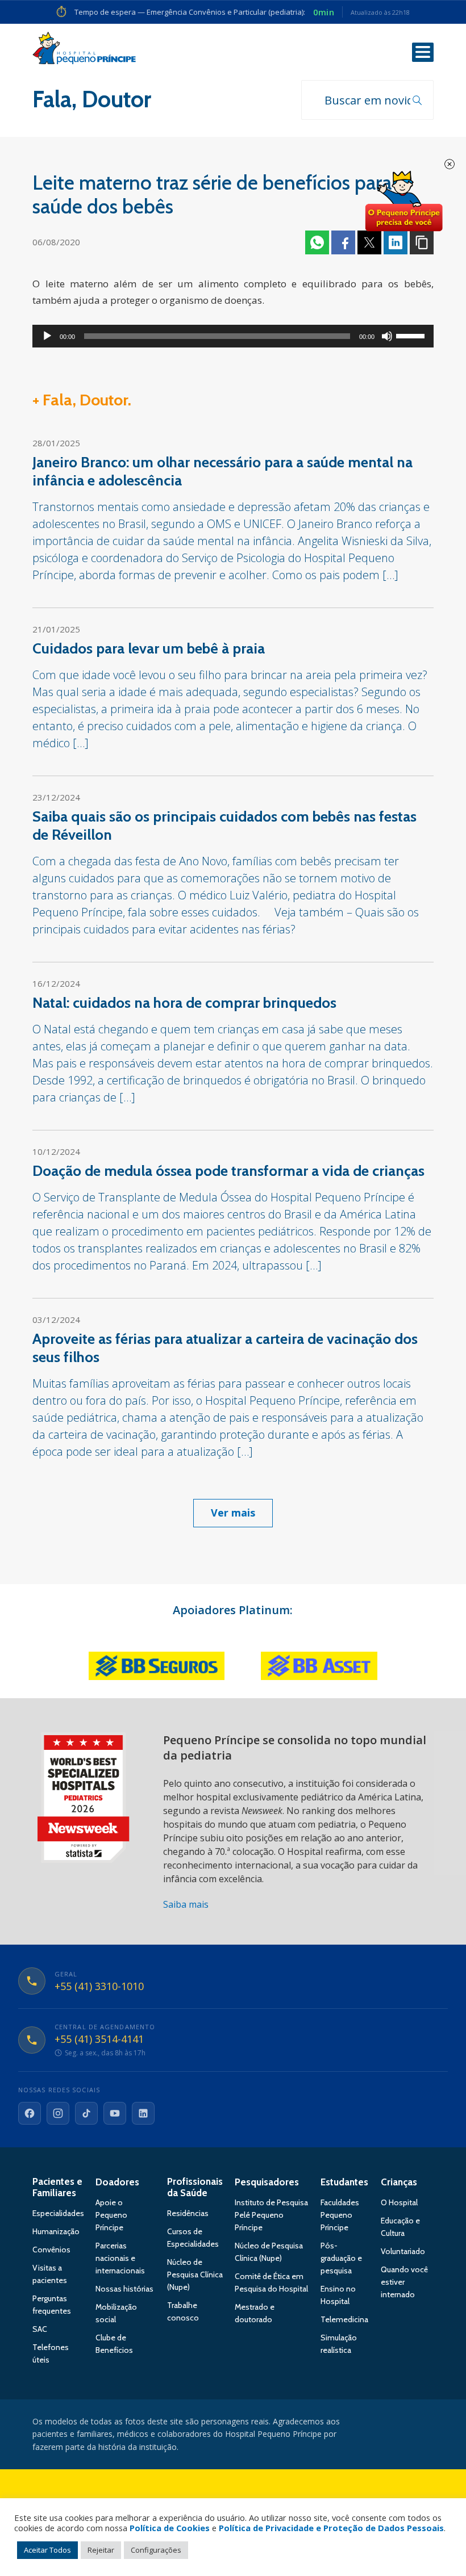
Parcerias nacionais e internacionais (120, 2258)
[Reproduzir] (47, 336)
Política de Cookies (170, 2528)
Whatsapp (317, 242)
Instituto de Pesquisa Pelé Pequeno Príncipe (271, 2215)
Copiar (422, 242)
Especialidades (58, 2213)
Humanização (56, 2231)
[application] (233, 336)
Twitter (369, 242)
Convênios (51, 2250)
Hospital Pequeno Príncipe (84, 51)
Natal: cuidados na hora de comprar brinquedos (184, 1003)
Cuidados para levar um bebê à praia (149, 648)
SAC (40, 2329)
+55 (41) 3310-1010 (99, 1987)
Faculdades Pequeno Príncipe (340, 2215)
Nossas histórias (124, 2289)
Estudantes (344, 2182)
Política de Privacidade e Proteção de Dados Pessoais (331, 2528)
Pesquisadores (267, 2182)
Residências (188, 2213)
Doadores (117, 2182)
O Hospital (399, 2202)
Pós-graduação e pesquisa (341, 2258)
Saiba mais (186, 1904)
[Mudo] (387, 336)
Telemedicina (344, 2319)
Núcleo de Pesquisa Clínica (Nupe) (195, 2275)
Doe (403, 202)
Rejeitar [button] (101, 2550)
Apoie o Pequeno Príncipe (111, 2215)
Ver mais (233, 1513)
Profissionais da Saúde (195, 2187)
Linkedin (396, 242)
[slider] (412, 335)
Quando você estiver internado (404, 2282)
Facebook (343, 242)
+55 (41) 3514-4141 (99, 2039)
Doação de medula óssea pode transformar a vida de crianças (228, 1171)
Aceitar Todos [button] (47, 2550)
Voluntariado (403, 2251)
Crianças (399, 2182)
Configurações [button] (156, 2550)
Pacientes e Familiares (57, 2187)
